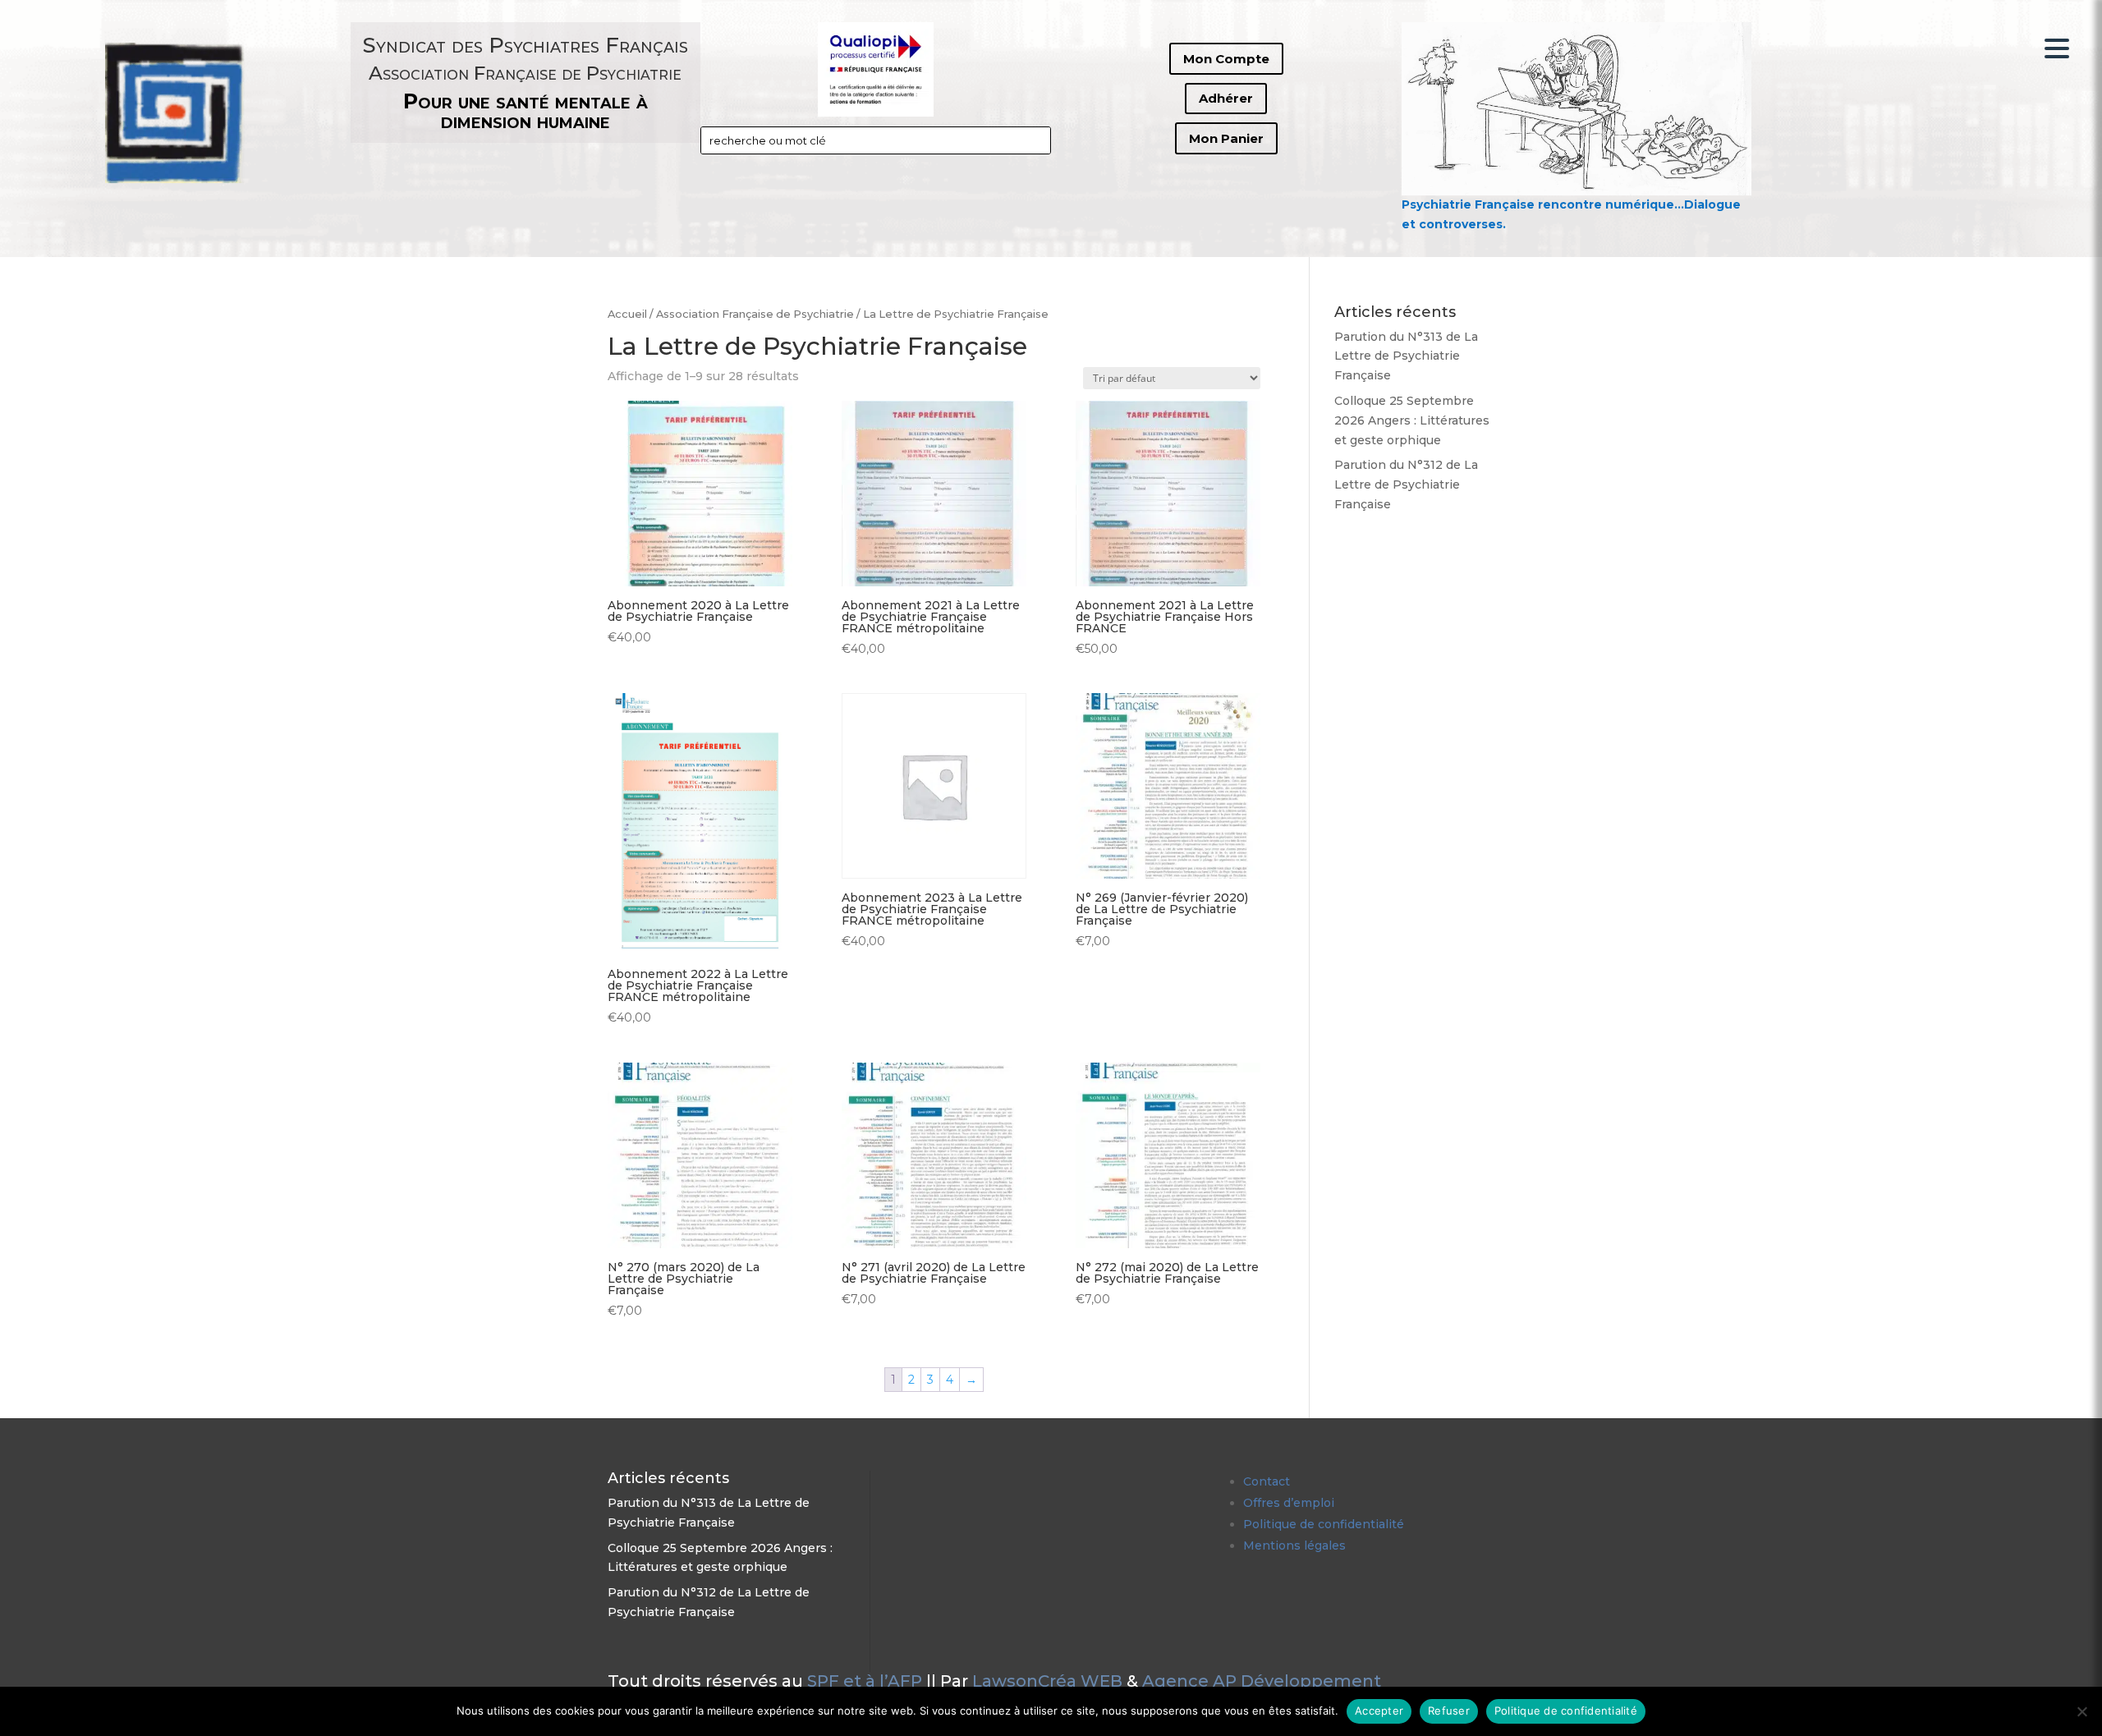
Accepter (1379, 1711)
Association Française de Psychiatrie (755, 314)
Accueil (627, 314)
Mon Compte (1226, 59)
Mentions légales (1294, 1545)
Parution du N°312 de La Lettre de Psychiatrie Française (1406, 485)
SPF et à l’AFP (865, 1681)
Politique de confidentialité (1324, 1524)
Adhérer (1226, 98)
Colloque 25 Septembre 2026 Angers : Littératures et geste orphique (1412, 420)
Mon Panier (1226, 138)
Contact (1267, 1481)
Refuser (1449, 1711)
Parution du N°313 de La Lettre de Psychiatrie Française (1406, 356)
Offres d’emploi (1289, 1503)
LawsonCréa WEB (1047, 1681)
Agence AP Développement (1262, 1681)
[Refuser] (2081, 1711)
